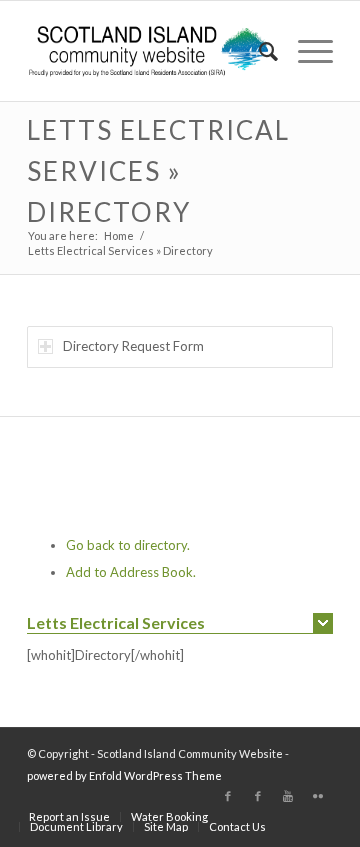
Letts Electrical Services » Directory (158, 171)
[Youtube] (288, 796)
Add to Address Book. (131, 572)
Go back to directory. (128, 545)
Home (119, 235)
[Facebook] (228, 796)
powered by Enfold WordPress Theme (124, 775)
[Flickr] (318, 796)
